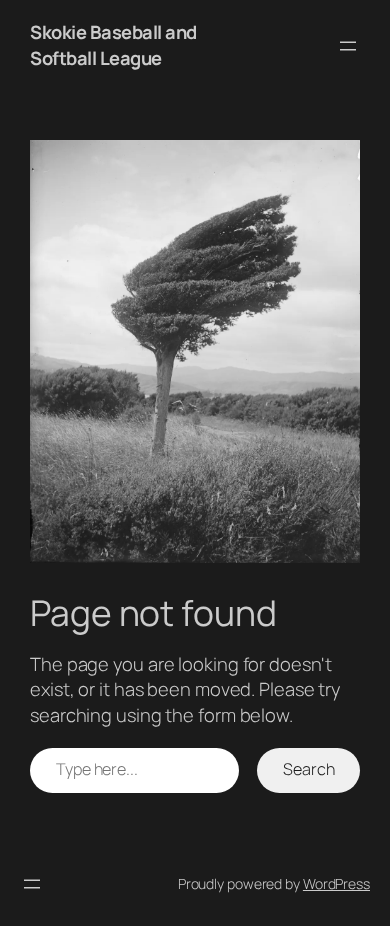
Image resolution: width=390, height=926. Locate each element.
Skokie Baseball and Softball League (113, 45)
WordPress (336, 883)
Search (308, 769)
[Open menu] (348, 46)
